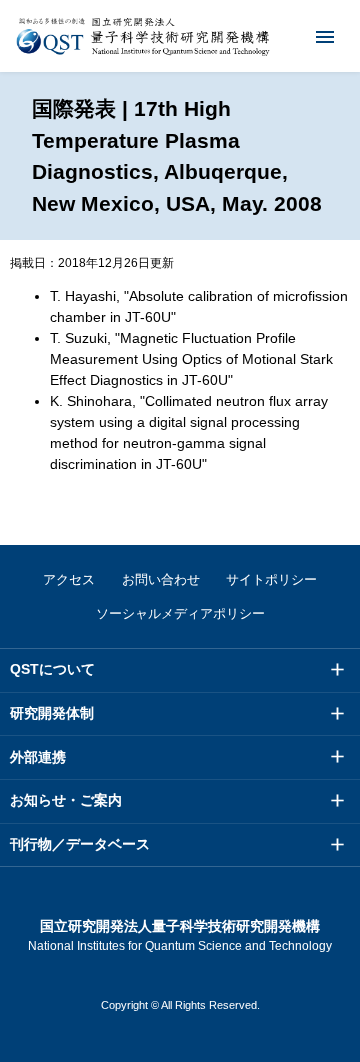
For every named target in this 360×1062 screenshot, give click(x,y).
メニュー (325, 36)
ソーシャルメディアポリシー (180, 613)
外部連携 (38, 757)
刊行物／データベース (80, 844)
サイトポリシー (271, 579)
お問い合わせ (161, 579)
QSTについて (52, 669)
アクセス (69, 579)
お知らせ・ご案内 (66, 800)
